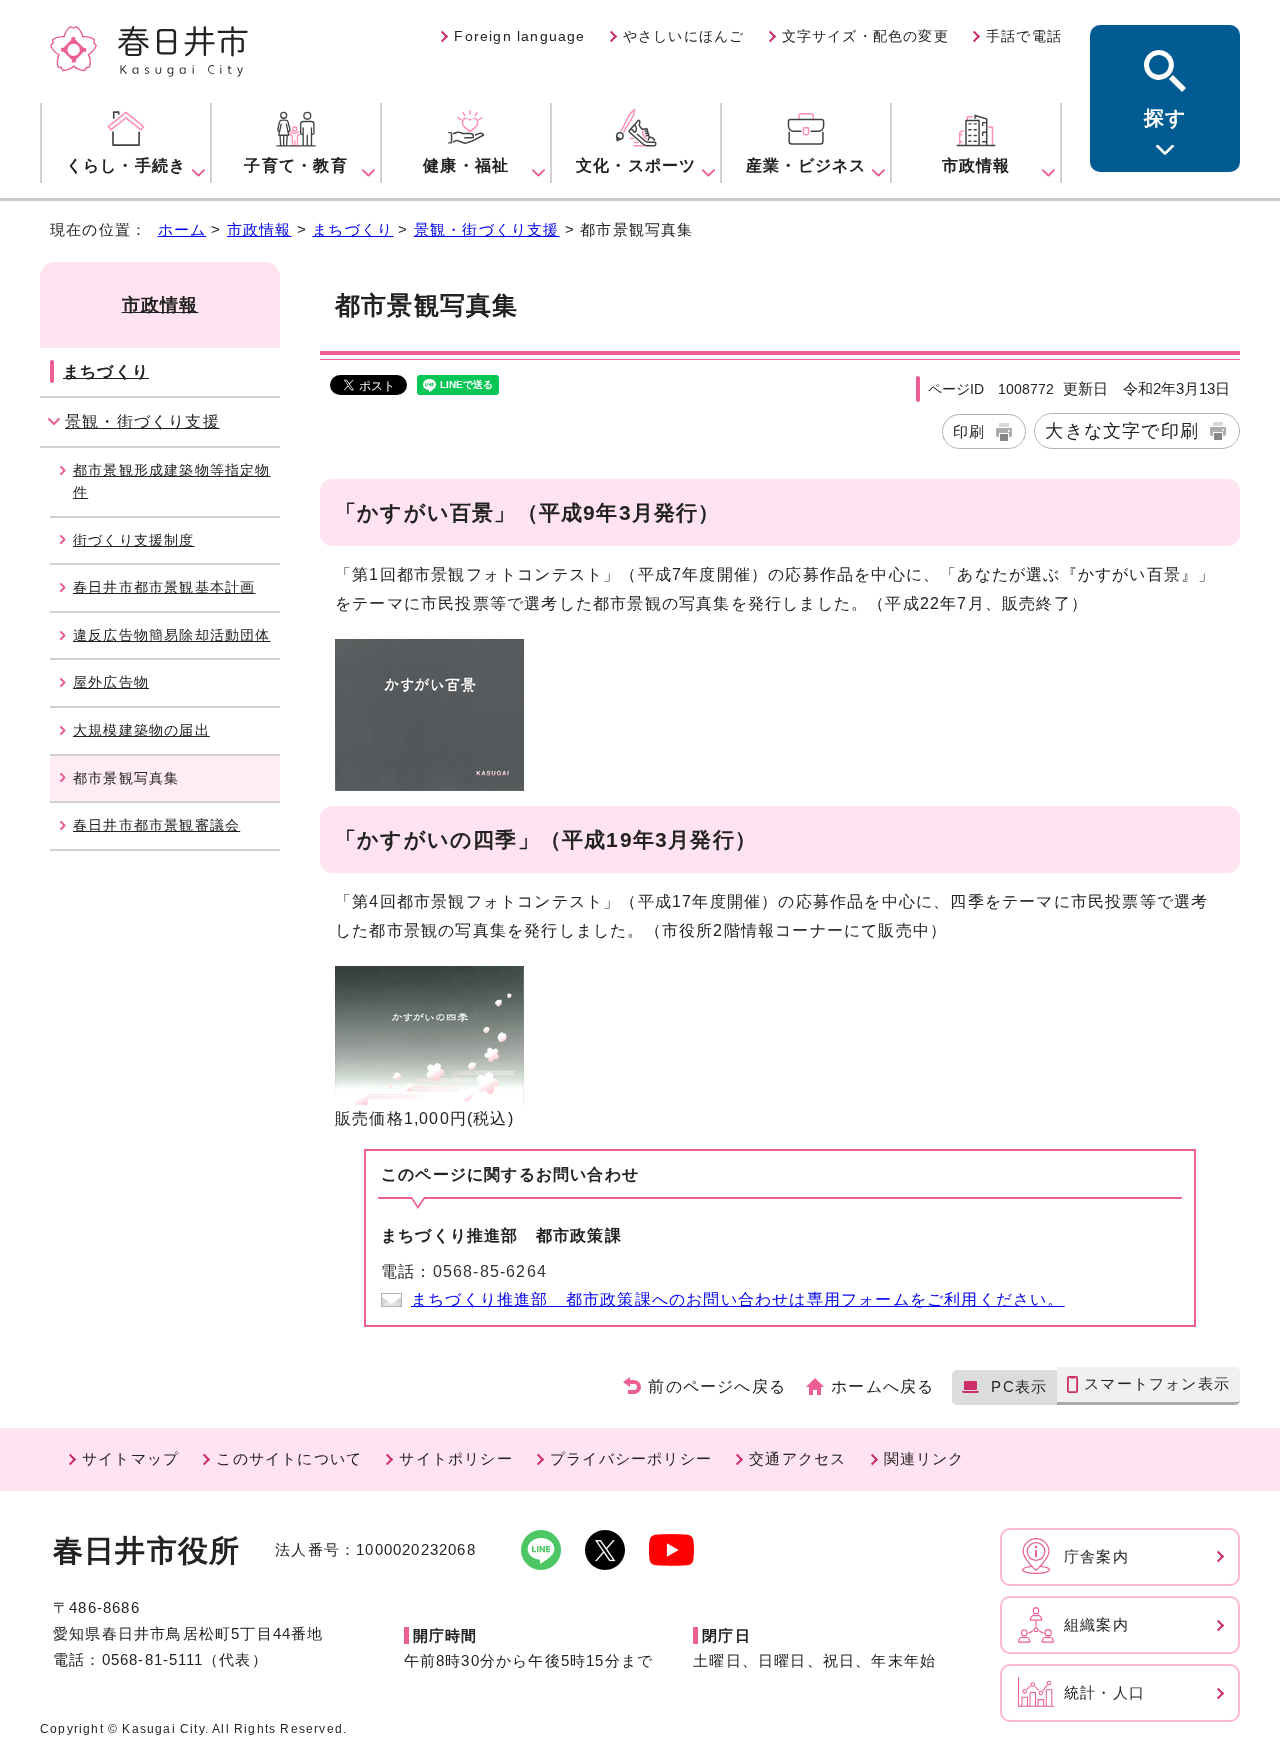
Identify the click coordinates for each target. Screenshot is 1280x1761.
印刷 (969, 431)
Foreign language (519, 36)
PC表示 (1019, 1386)
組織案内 (1096, 1624)
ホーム (182, 229)
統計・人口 (1104, 1692)
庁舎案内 (1096, 1556)
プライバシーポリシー (631, 1458)
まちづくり (352, 229)
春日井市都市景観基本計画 (164, 587)
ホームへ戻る (882, 1386)
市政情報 (259, 229)
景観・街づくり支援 (487, 229)
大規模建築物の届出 (141, 730)
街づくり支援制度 (134, 540)
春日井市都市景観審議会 (156, 825)
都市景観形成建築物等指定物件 (172, 481)
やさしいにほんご (684, 36)
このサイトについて (289, 1458)
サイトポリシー (455, 1458)
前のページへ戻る (717, 1386)
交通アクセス (797, 1458)
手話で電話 (1024, 36)
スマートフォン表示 (1157, 1383)
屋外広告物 (111, 682)
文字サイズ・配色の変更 (865, 36)
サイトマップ (130, 1458)
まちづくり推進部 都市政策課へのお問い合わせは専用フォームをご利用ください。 (738, 1299)
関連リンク (924, 1458)
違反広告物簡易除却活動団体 (172, 635)
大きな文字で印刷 (1122, 430)
